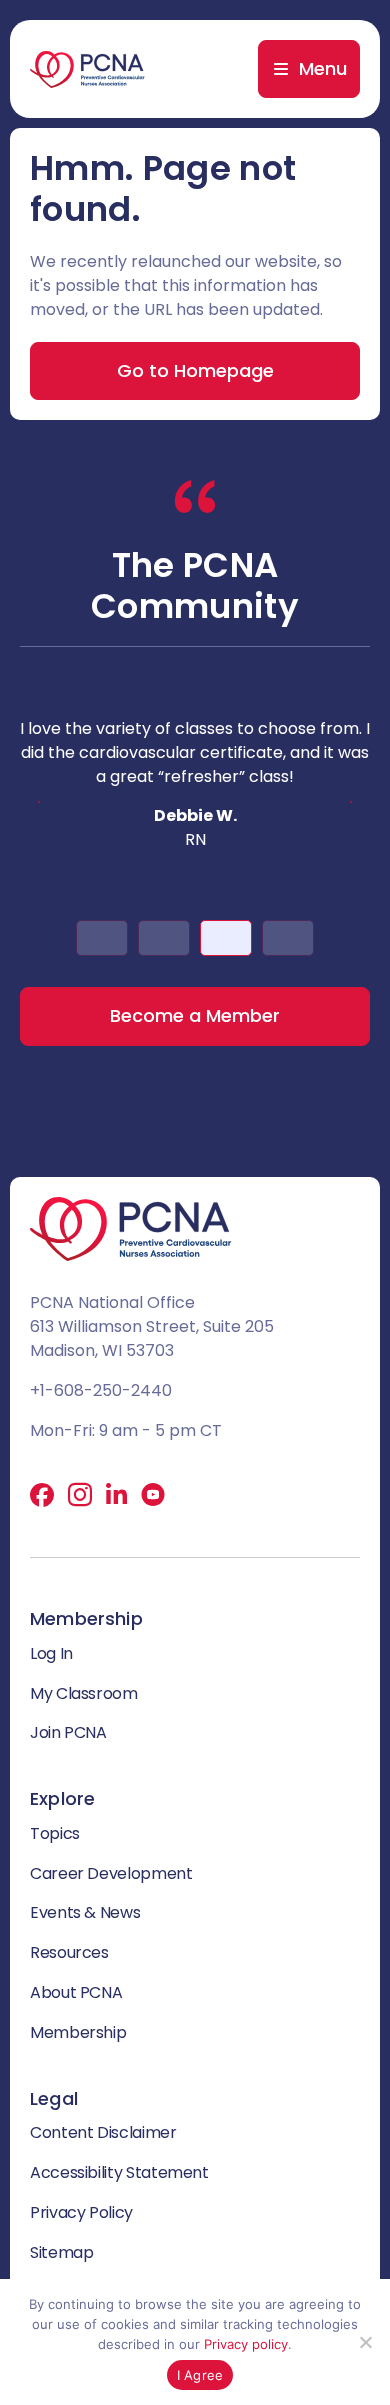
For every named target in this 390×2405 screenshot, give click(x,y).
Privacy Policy (81, 2212)
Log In (51, 1653)
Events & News (85, 1912)
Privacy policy (246, 2344)
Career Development (111, 1873)
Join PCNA (68, 1732)
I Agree (200, 2375)
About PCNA (76, 1992)
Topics (55, 1833)
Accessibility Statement (119, 2172)
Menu (323, 68)
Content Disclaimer (103, 2132)
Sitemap (61, 2252)
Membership (78, 2032)
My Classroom (84, 1693)
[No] (365, 2342)
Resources (69, 1952)
